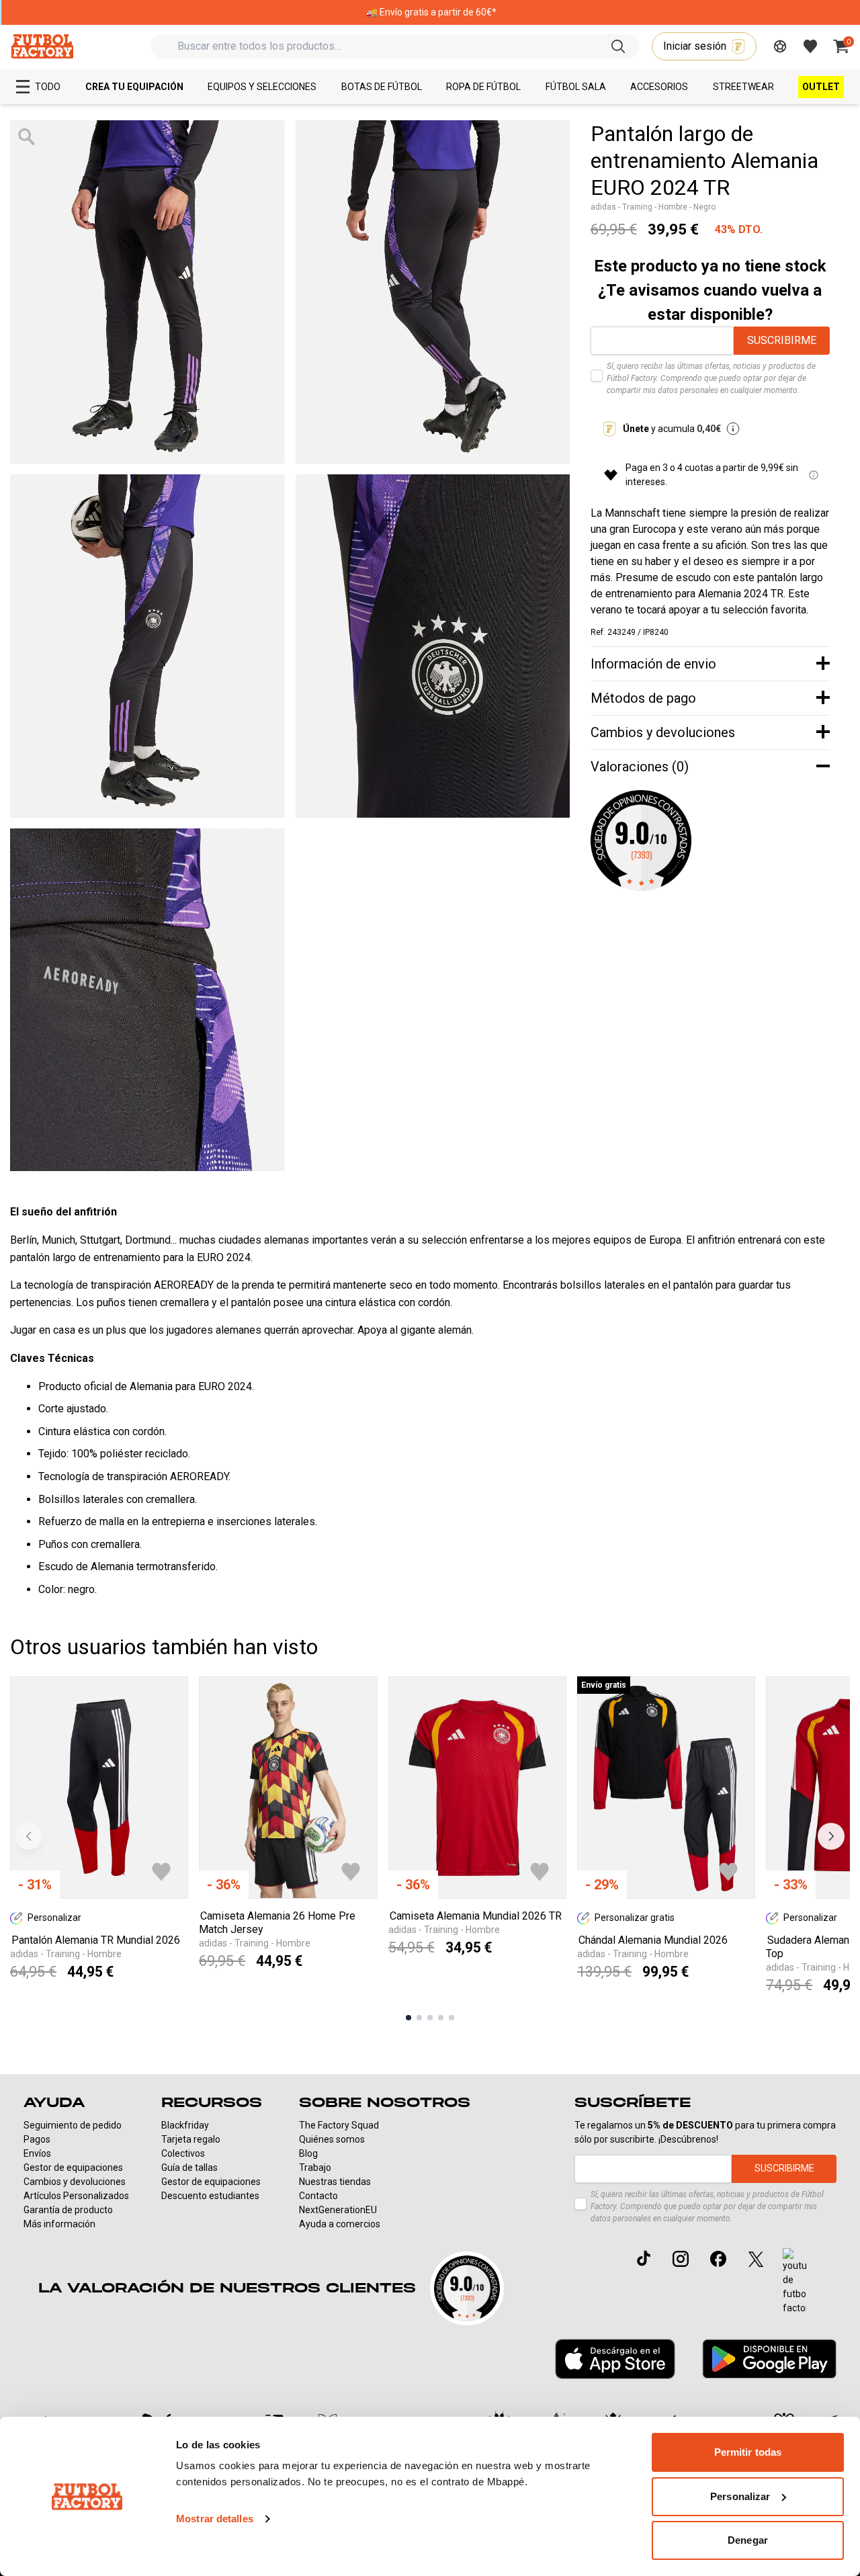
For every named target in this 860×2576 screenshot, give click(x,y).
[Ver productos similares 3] (430, 2018)
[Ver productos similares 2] (419, 2018)
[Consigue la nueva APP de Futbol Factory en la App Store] (615, 2359)
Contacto (318, 2196)
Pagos (37, 2139)
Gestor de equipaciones (73, 2167)
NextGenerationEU (338, 2210)
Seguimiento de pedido (73, 2125)
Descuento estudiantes (210, 2196)
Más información (59, 2224)
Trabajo (315, 2167)
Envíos (37, 2153)
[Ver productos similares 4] (441, 2018)
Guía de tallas (189, 2167)
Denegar (748, 2540)
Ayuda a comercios (340, 2224)
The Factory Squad (339, 2125)
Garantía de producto (68, 2210)
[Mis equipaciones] (780, 46)
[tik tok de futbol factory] (644, 2258)
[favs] (810, 46)
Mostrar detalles (215, 2519)
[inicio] (42, 46)
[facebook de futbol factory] (718, 2259)
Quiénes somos (332, 2139)
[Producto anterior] (29, 1836)
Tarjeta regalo (191, 2139)
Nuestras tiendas (335, 2182)
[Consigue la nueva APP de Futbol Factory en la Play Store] (769, 2359)
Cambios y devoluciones (75, 2182)
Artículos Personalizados (76, 2196)
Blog (308, 2153)
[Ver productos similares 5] (451, 2018)
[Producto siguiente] (831, 1836)
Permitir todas (748, 2452)
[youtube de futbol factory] (794, 2282)
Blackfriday (185, 2125)
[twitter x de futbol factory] (756, 2259)
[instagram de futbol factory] (681, 2259)
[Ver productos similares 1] (408, 2018)
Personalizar (740, 2496)
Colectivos (183, 2153)
